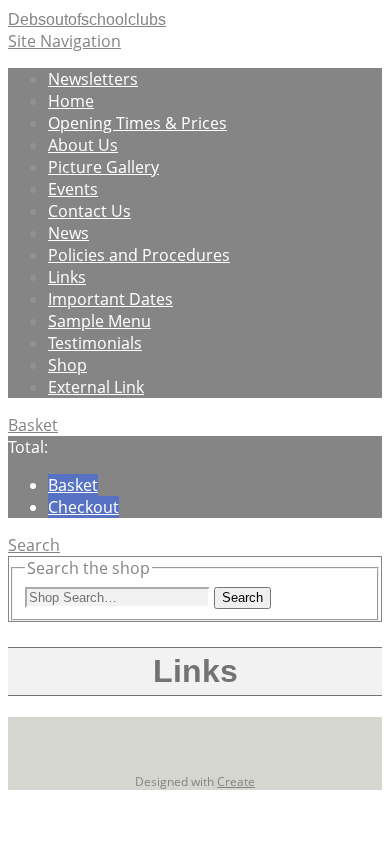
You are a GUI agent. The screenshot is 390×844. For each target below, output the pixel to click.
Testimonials (95, 343)
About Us (83, 145)
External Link (96, 387)
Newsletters (93, 79)
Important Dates (110, 299)
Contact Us (89, 211)
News (68, 233)
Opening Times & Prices (137, 123)
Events (73, 189)
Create (236, 781)
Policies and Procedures (139, 255)
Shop (67, 365)
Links (67, 277)
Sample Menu (99, 321)
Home (71, 101)
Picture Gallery (103, 167)
